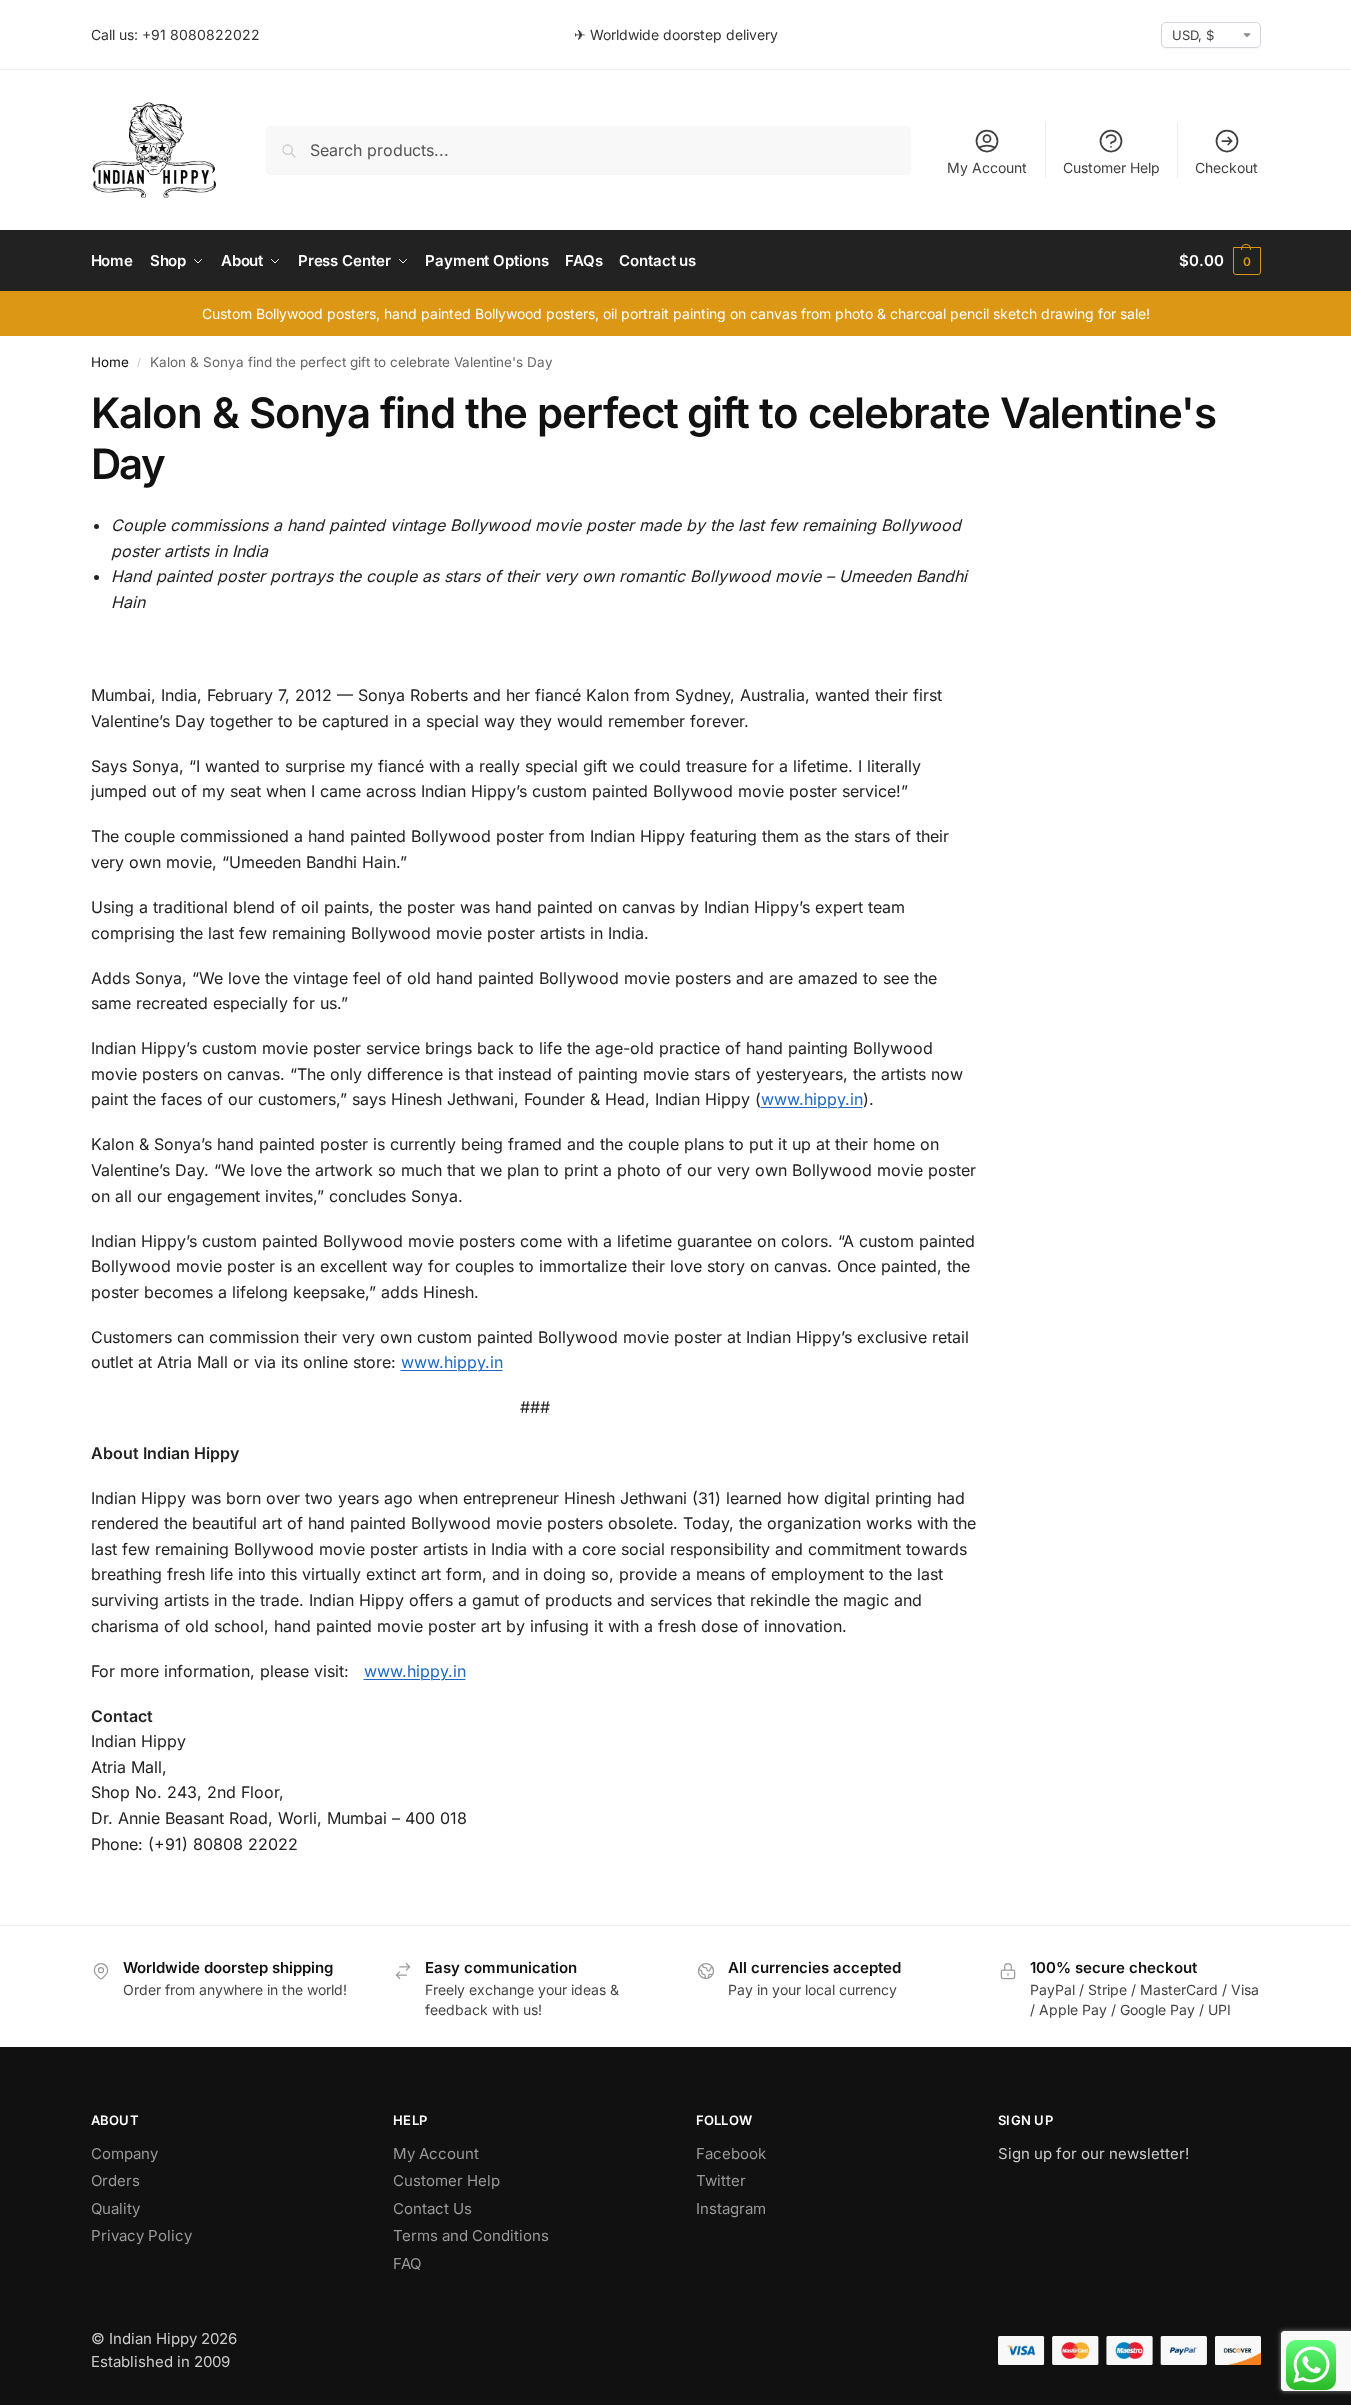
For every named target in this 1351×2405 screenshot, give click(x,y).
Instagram (731, 2208)
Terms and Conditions (471, 2235)
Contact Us (432, 2208)
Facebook (731, 2153)
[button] (1219, 261)
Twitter (721, 2180)
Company (124, 2153)
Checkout (1226, 167)
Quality (115, 2208)
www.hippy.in (812, 1099)
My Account (987, 167)
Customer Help (1111, 167)
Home (110, 362)
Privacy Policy (141, 2235)
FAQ (407, 2263)
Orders (115, 2180)
